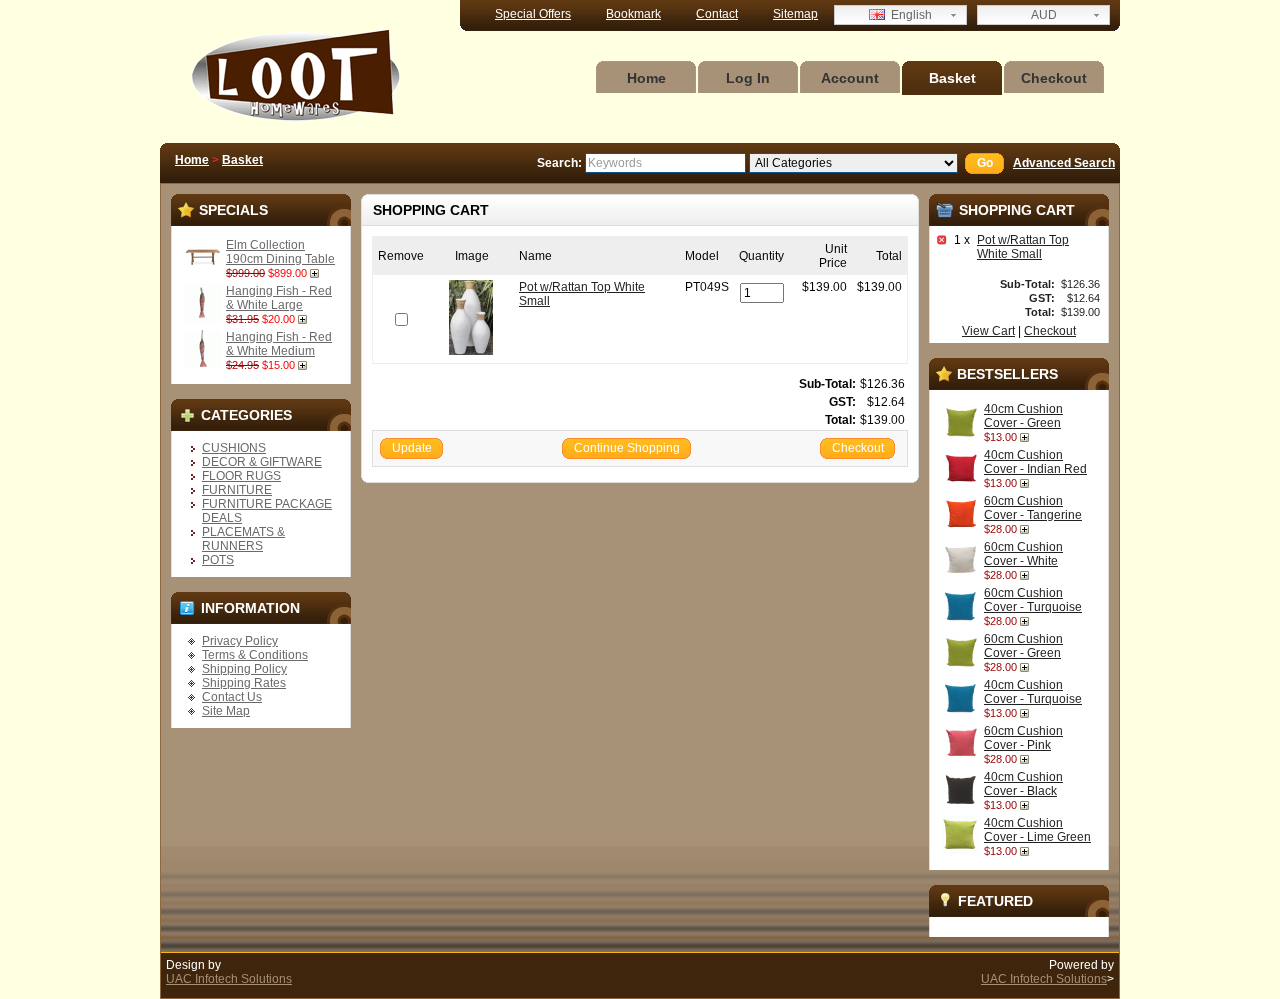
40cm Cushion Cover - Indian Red (1035, 462)
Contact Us (232, 697)
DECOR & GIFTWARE (262, 462)
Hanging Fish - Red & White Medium (279, 344)
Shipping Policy (244, 669)
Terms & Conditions (255, 655)
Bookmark (633, 14)
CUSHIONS (234, 448)
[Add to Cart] (316, 273)
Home (646, 78)
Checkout (1054, 78)
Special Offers (533, 14)
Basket (952, 78)
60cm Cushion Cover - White (1023, 554)
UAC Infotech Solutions (229, 979)
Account (850, 78)
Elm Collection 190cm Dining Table (280, 252)
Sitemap (795, 14)
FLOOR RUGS (241, 476)
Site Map (226, 711)
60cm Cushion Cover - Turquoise (1033, 600)
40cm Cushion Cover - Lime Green (1037, 830)
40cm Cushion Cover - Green (1023, 416)
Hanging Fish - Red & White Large (279, 298)
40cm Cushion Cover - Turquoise (1033, 692)
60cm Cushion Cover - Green (1023, 646)
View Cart (988, 331)
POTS (218, 560)
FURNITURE (237, 490)
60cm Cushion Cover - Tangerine (1033, 508)
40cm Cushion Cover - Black (1023, 784)
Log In (748, 78)
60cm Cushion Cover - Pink (1023, 738)
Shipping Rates (244, 683)
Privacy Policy (240, 641)
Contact (717, 14)
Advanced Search (1064, 163)
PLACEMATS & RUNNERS (243, 539)
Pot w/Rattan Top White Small (1023, 247)
